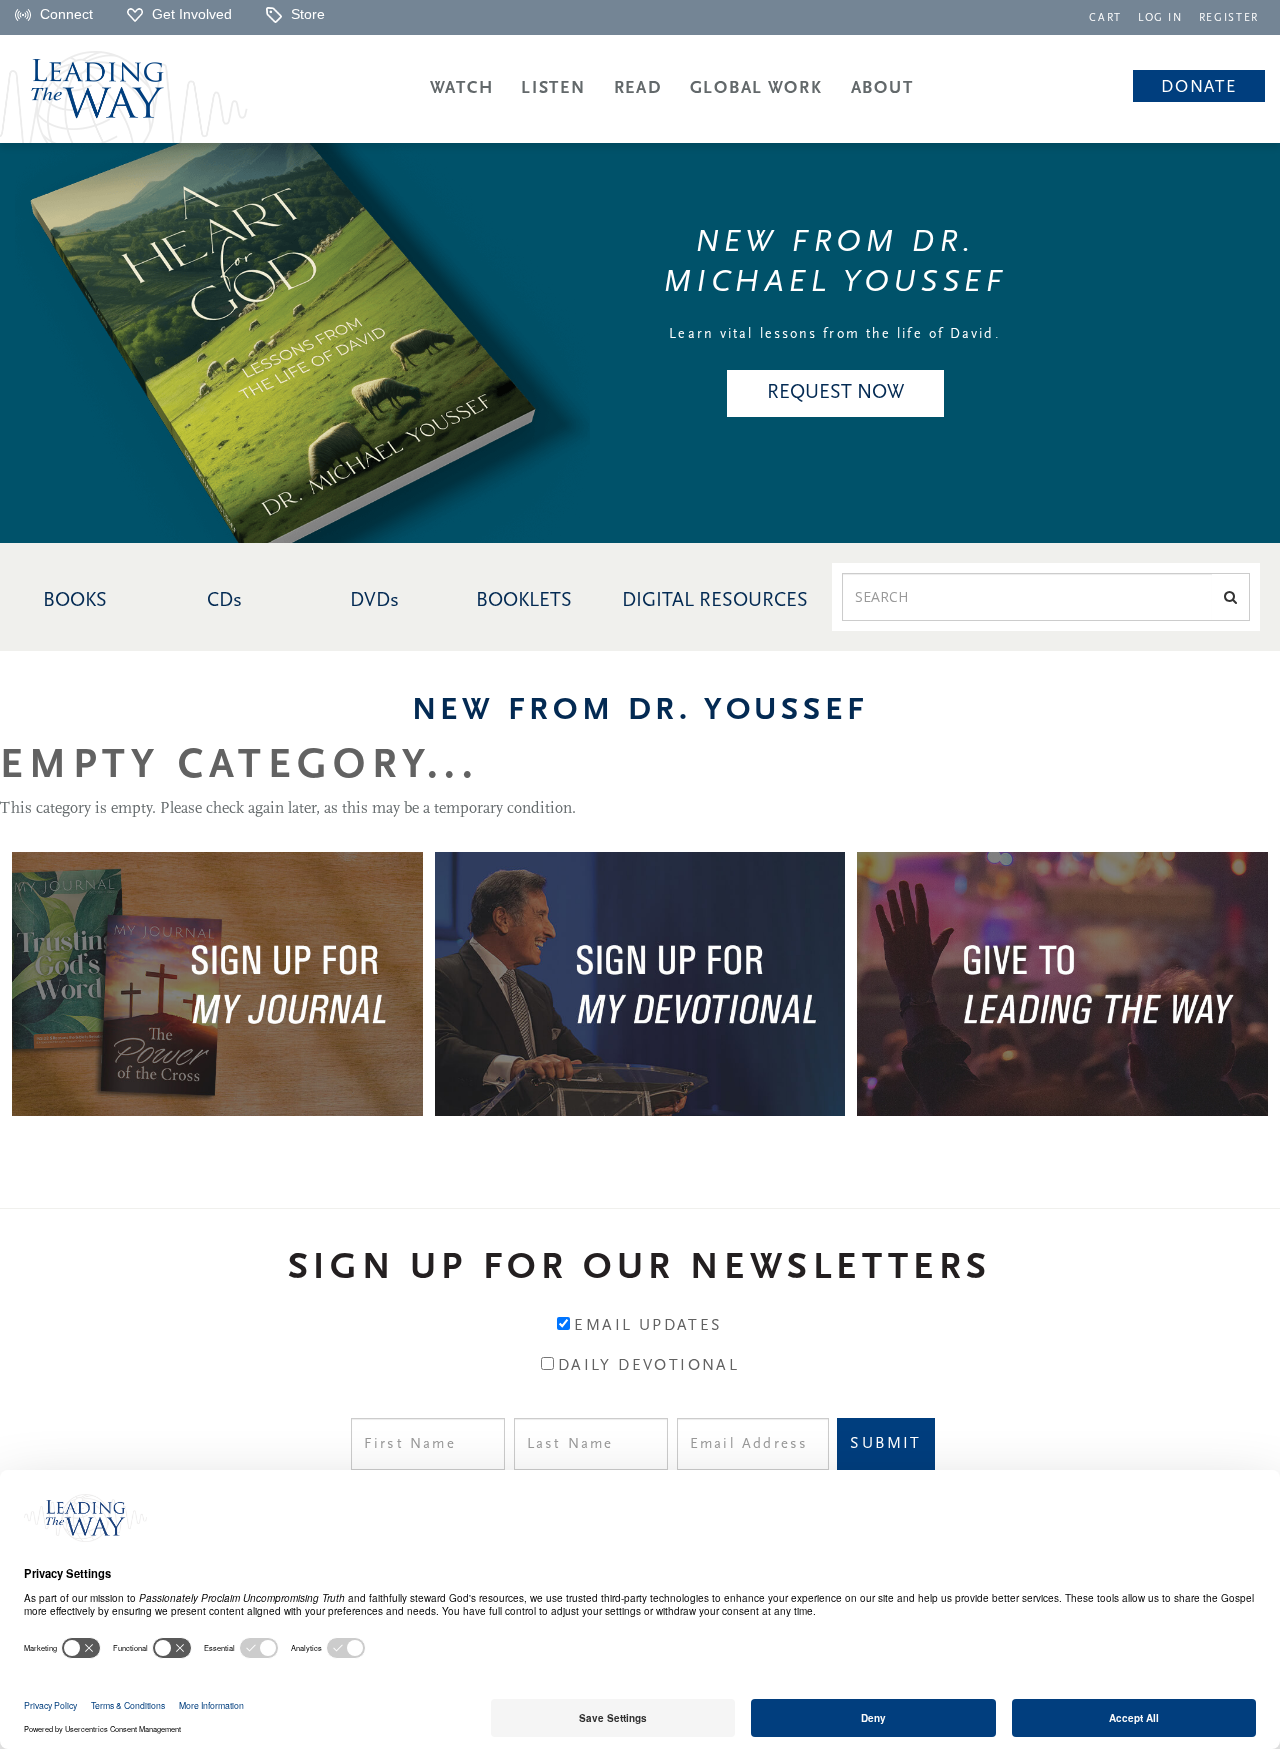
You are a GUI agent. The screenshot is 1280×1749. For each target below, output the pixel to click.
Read (638, 88)
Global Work (756, 88)
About (882, 88)
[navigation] (1105, 16)
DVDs (374, 601)
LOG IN (1160, 18)
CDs (224, 601)
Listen (553, 88)
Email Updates (648, 1326)
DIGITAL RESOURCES (715, 601)
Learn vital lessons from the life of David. (834, 334)
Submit (885, 1444)
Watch (462, 88)
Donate (1198, 87)
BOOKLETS (524, 601)
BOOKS (75, 601)
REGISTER (1229, 18)
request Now (835, 393)
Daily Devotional (648, 1366)
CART (1105, 18)
